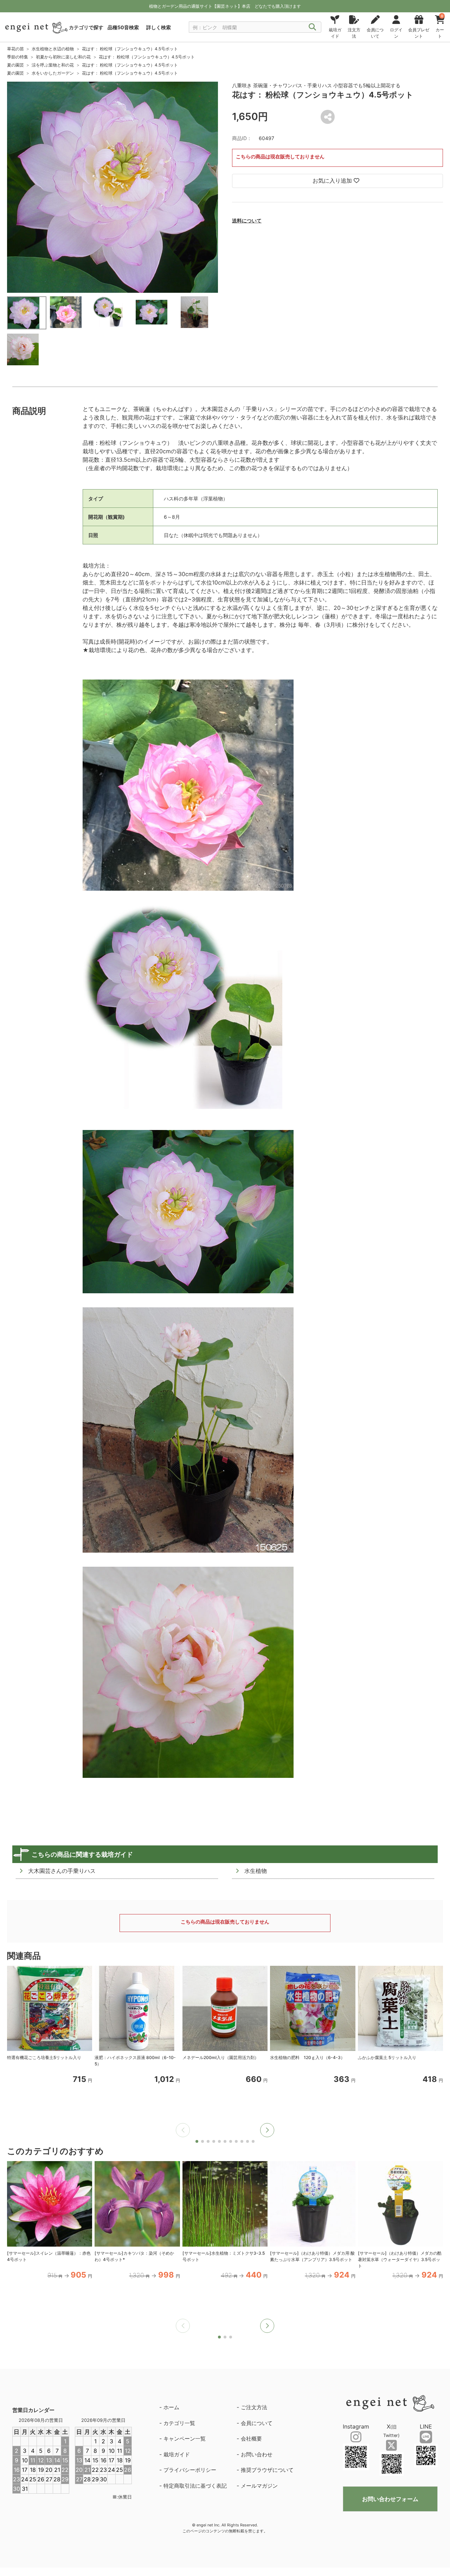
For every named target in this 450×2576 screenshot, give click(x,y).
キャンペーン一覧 (185, 2439)
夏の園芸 (15, 65)
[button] (267, 2130)
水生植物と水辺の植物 (53, 49)
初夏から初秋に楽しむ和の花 (63, 57)
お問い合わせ (257, 2454)
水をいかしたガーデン (53, 73)
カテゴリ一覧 (179, 2423)
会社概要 (251, 2439)
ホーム (171, 2407)
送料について (247, 220)
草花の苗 (15, 49)
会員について (257, 2423)
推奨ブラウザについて (267, 2470)
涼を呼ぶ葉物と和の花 (53, 65)
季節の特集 (18, 57)
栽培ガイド (177, 2454)
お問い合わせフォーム (390, 2499)
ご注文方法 (254, 2407)
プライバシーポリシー (190, 2470)
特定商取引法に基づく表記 (195, 2486)
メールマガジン (259, 2486)
